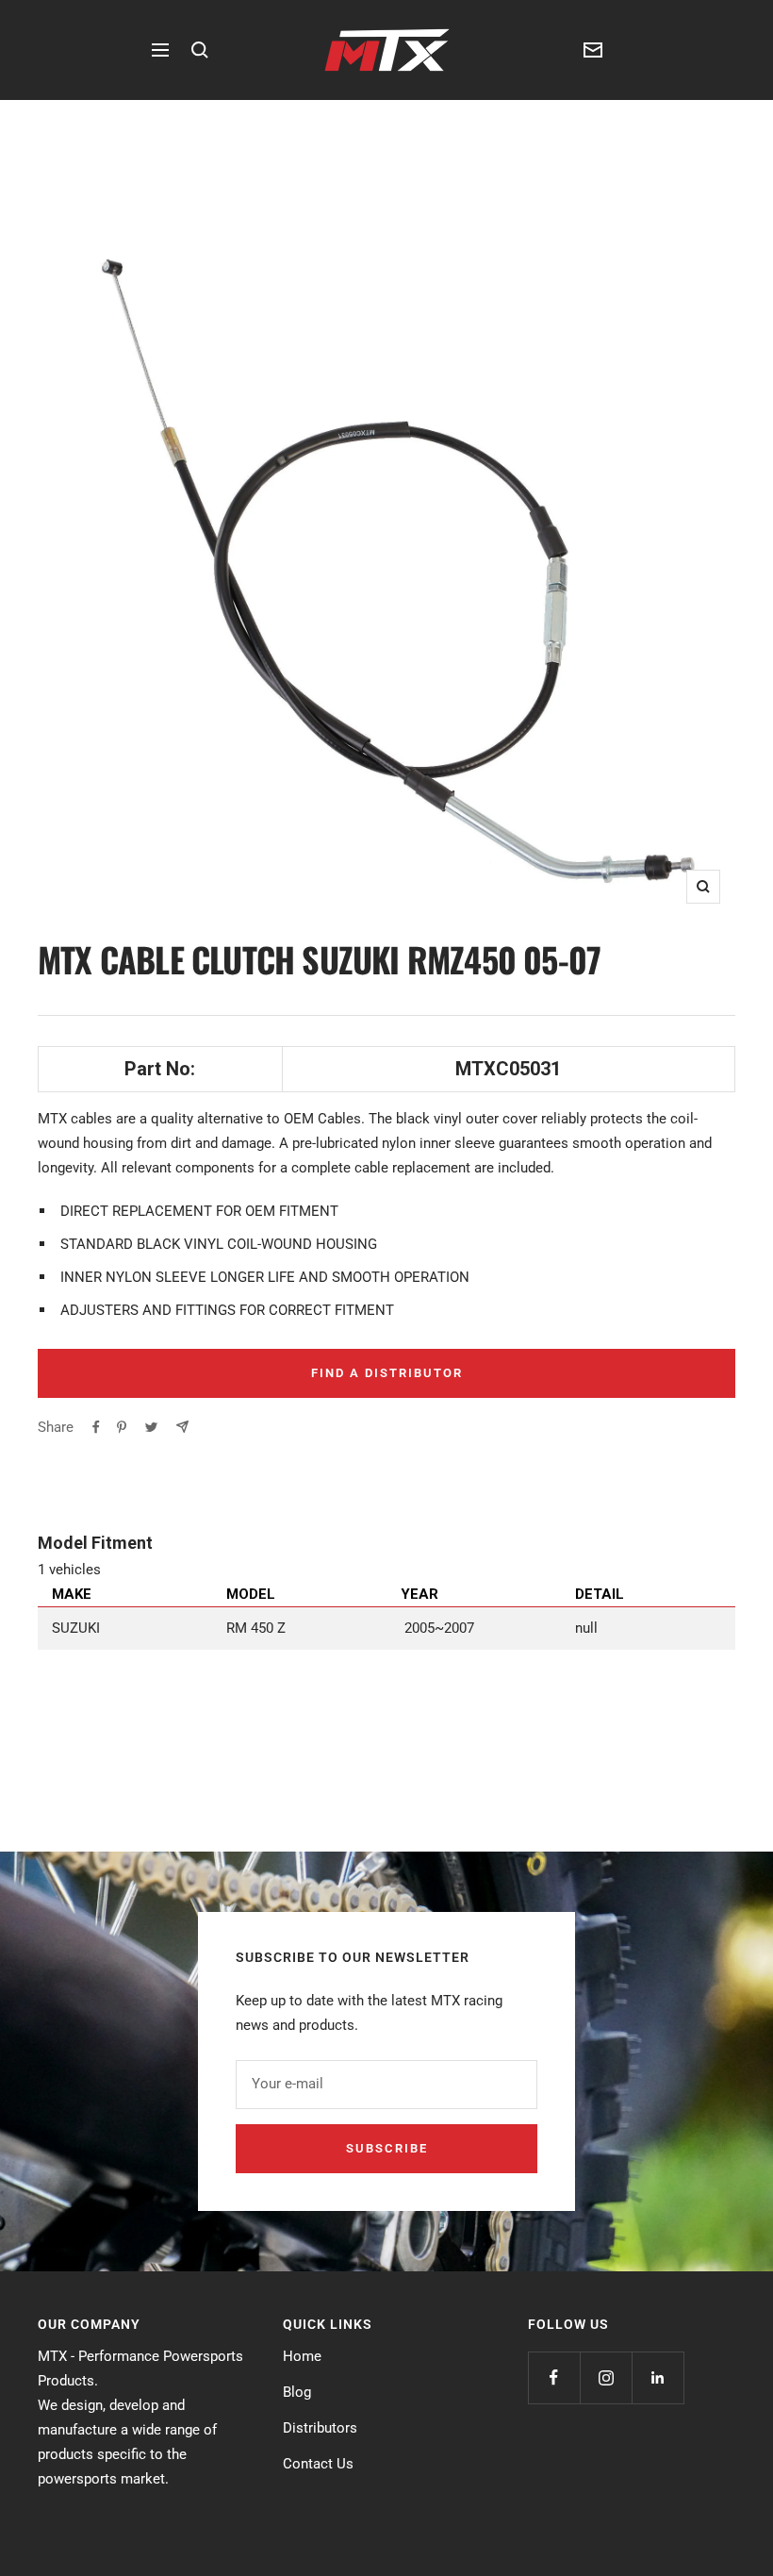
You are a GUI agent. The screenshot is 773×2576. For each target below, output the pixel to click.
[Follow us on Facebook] (554, 2377)
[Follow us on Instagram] (606, 2377)
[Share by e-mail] (182, 1427)
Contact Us (318, 2464)
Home (302, 2356)
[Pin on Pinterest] (122, 1427)
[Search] (200, 50)
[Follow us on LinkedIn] (658, 2377)
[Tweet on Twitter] (151, 1427)
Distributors (320, 2428)
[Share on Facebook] (96, 1427)
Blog (297, 2392)
